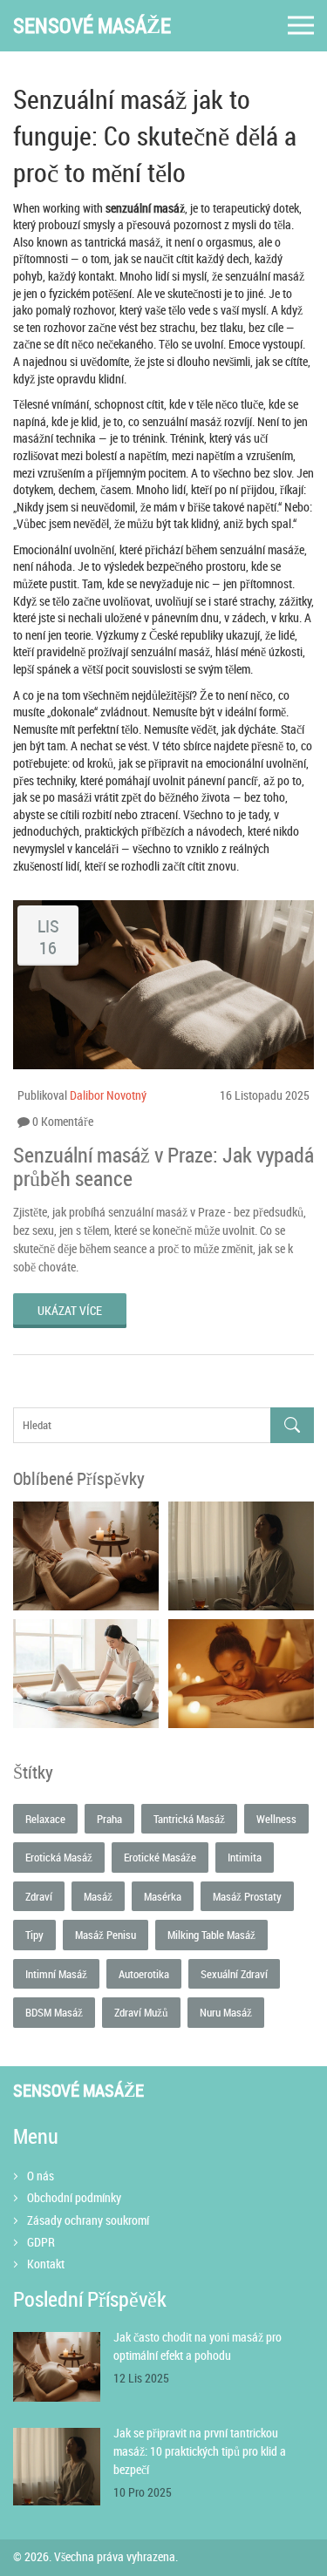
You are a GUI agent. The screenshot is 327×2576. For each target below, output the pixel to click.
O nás (41, 2176)
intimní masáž (56, 1974)
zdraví (39, 1896)
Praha (109, 1819)
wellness (276, 1819)
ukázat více (70, 1310)
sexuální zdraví (234, 1974)
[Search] (292, 1425)
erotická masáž (59, 1857)
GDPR (41, 2242)
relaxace (45, 1819)
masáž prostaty (247, 1896)
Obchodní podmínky (74, 2197)
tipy (34, 1935)
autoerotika (144, 1974)
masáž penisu (106, 1935)
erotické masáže (160, 1857)
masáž (98, 1896)
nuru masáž (226, 2012)
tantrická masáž (189, 1819)
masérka (163, 1896)
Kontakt (46, 2264)
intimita (245, 1857)
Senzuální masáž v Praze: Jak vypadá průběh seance (163, 1166)
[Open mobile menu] (301, 26)
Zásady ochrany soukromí (88, 2220)
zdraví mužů (141, 2012)
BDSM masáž (54, 2012)
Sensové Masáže (92, 26)
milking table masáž (211, 1935)
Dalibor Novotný (108, 1095)
